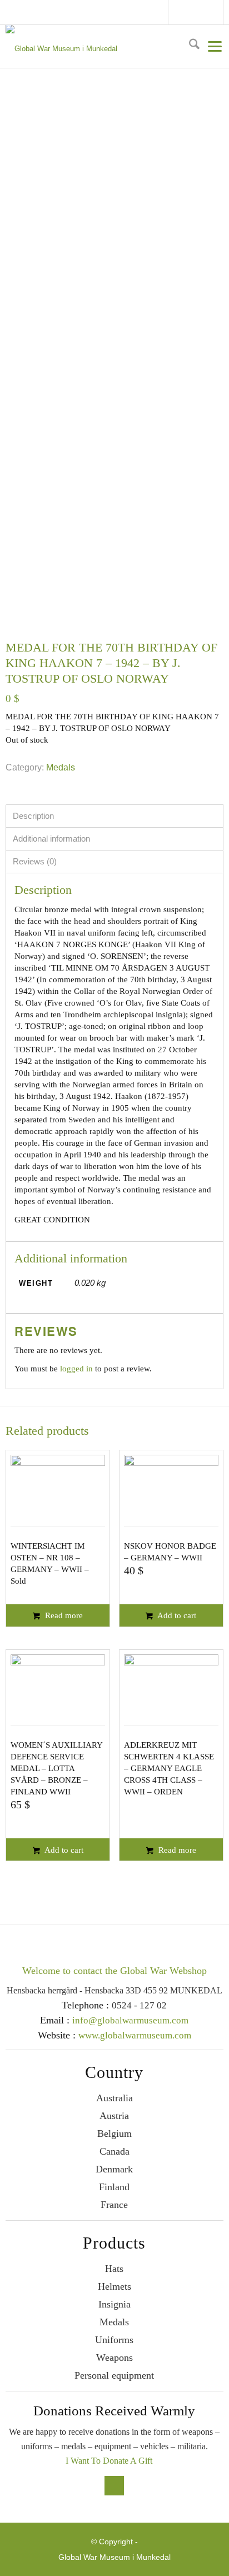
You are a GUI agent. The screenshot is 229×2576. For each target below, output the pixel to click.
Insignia (114, 2304)
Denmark (114, 2169)
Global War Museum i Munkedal (114, 2557)
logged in (76, 1369)
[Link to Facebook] (181, 14)
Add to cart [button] (176, 1615)
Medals (61, 767)
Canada (114, 2151)
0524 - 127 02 (139, 2005)
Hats (114, 2269)
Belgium (114, 2134)
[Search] (190, 46)
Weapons (114, 2358)
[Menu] (211, 46)
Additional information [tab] (51, 839)
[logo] (113, 47)
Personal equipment (114, 2375)
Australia (114, 2098)
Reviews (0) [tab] (35, 861)
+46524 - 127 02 (208, 12)
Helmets (114, 2286)
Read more (63, 1615)
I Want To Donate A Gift (109, 2461)
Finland (114, 2187)
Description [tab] (33, 816)
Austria (114, 2116)
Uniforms (114, 2340)
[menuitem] (190, 46)
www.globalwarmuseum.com (135, 2035)
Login (218, 12)
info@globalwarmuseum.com (197, 12)
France (114, 2205)
